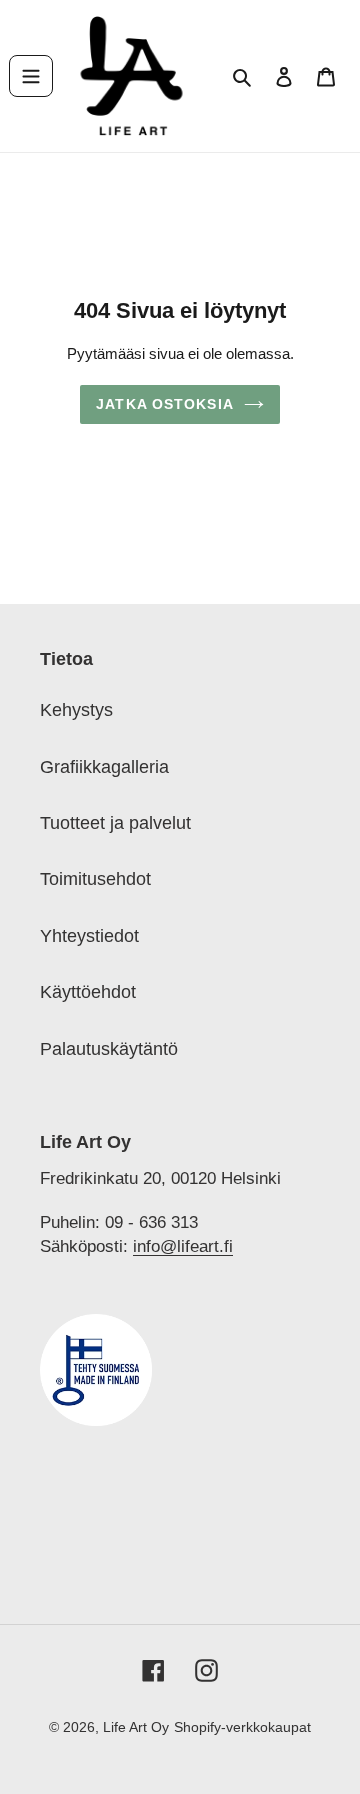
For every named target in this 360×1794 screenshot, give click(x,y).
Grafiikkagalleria (104, 767)
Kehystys (76, 710)
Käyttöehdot (88, 992)
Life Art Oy (136, 1727)
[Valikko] (31, 76)
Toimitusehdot (95, 879)
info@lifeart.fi (183, 1246)
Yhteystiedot (89, 936)
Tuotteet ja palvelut (115, 823)
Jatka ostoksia (165, 404)
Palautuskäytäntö (109, 1049)
